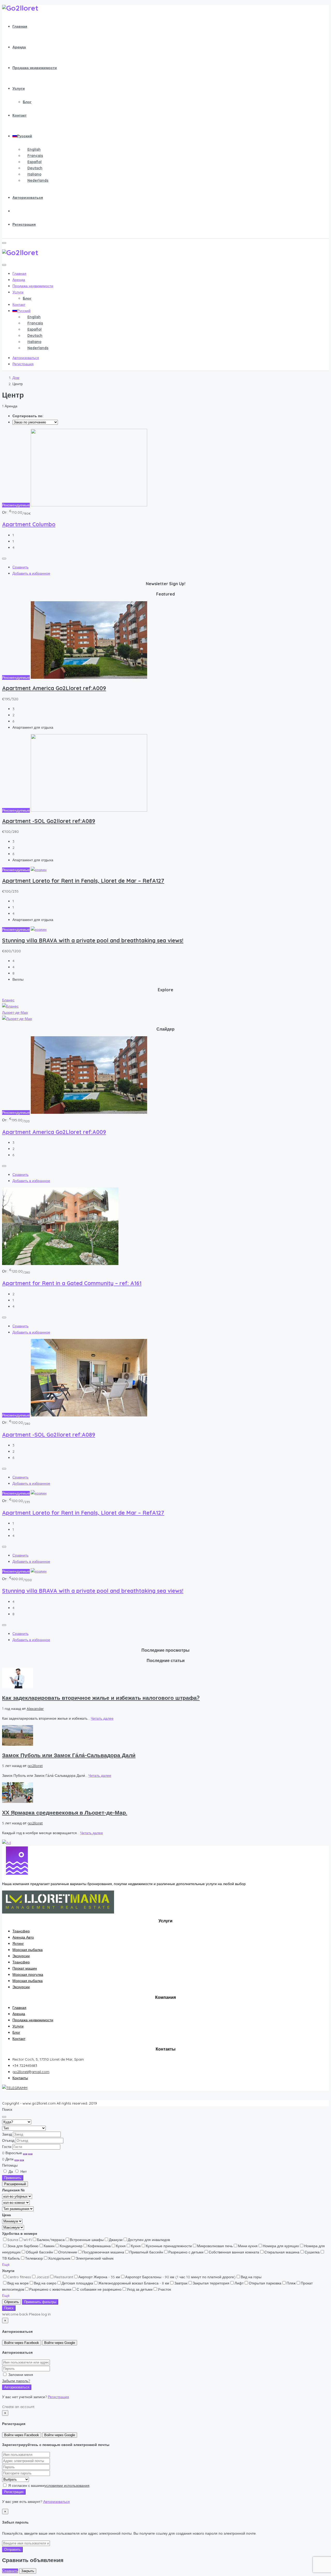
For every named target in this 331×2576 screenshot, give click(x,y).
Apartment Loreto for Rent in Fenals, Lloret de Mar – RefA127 (83, 881)
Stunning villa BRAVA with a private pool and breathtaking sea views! (93, 940)
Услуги (19, 88)
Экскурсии (21, 1956)
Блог (27, 102)
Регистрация (24, 224)
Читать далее (102, 1718)
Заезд (7, 2134)
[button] (6, 2265)
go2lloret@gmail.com (31, 2072)
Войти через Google (60, 2343)
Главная (20, 26)
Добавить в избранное (31, 573)
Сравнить (20, 567)
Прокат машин (25, 1968)
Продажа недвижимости (35, 68)
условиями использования (67, 2486)
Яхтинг (18, 1944)
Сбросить (12, 2302)
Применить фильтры (40, 2302)
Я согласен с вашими (48, 2486)
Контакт (20, 115)
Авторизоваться (28, 197)
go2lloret (35, 1766)
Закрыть (28, 2571)
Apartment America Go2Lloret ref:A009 (54, 688)
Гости (7, 2147)
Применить (13, 2178)
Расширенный (15, 2184)
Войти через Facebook (22, 2343)
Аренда (19, 47)
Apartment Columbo (29, 524)
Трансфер (21, 1931)
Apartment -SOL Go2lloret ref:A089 (49, 821)
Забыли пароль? (16, 2381)
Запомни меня (20, 2375)
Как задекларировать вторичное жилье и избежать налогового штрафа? (101, 1698)
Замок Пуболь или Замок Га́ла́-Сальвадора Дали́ (69, 1755)
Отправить (12, 2550)
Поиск (9, 2308)
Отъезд (8, 2140)
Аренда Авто (23, 1937)
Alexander (35, 1709)
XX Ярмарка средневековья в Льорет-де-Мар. (65, 1812)
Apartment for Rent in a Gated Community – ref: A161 (72, 1283)
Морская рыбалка (28, 1950)
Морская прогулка (28, 1975)
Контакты (20, 2078)
